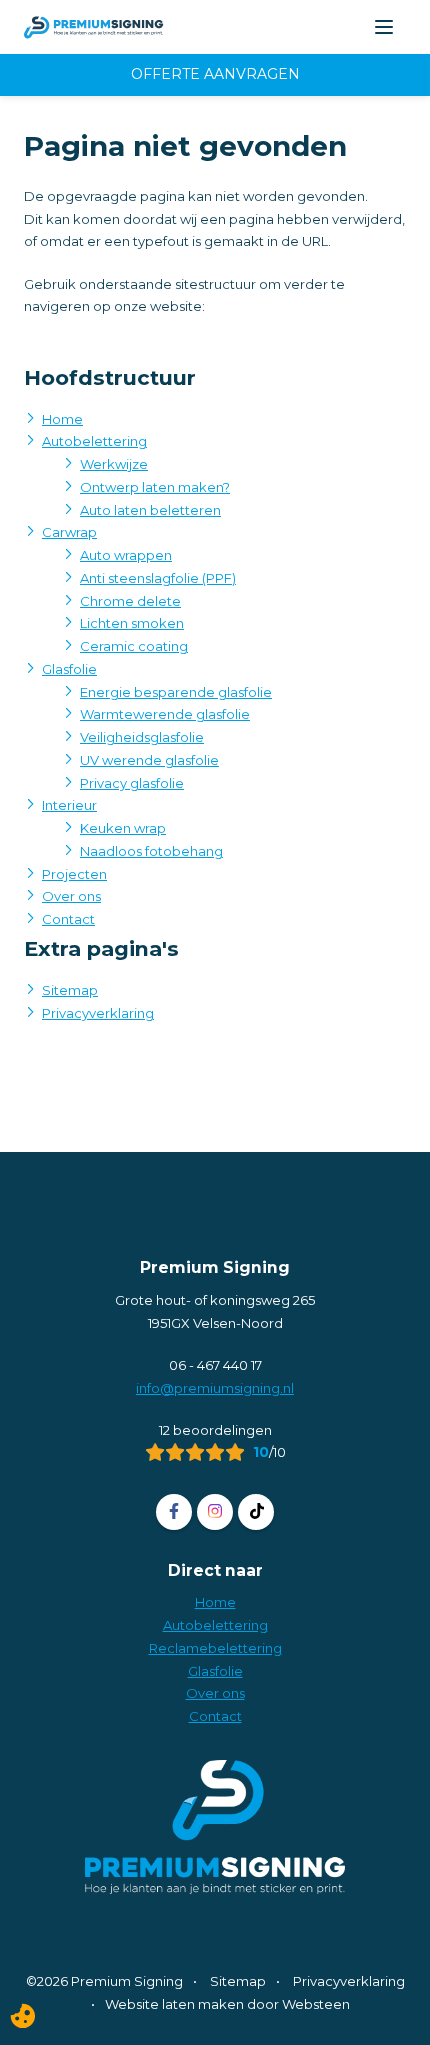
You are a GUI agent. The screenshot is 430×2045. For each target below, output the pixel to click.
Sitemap (70, 990)
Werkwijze (114, 464)
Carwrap (69, 532)
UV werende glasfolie (149, 760)
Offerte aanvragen (215, 74)
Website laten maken (174, 2004)
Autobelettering (94, 441)
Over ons (71, 896)
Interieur (69, 805)
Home (62, 419)
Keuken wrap (123, 828)
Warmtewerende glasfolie (165, 714)
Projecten (74, 874)
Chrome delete (130, 601)
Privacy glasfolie (132, 783)
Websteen (316, 2004)
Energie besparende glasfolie (176, 692)
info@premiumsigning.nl (215, 1388)
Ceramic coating (134, 646)
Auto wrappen (126, 555)
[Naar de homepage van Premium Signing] (94, 27)
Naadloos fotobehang (151, 851)
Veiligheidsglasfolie (142, 737)
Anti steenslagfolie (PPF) (158, 578)
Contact (68, 919)
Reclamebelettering (215, 1648)
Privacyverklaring (98, 1013)
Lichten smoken (132, 623)
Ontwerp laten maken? (155, 487)
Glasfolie (69, 669)
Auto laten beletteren (150, 510)
